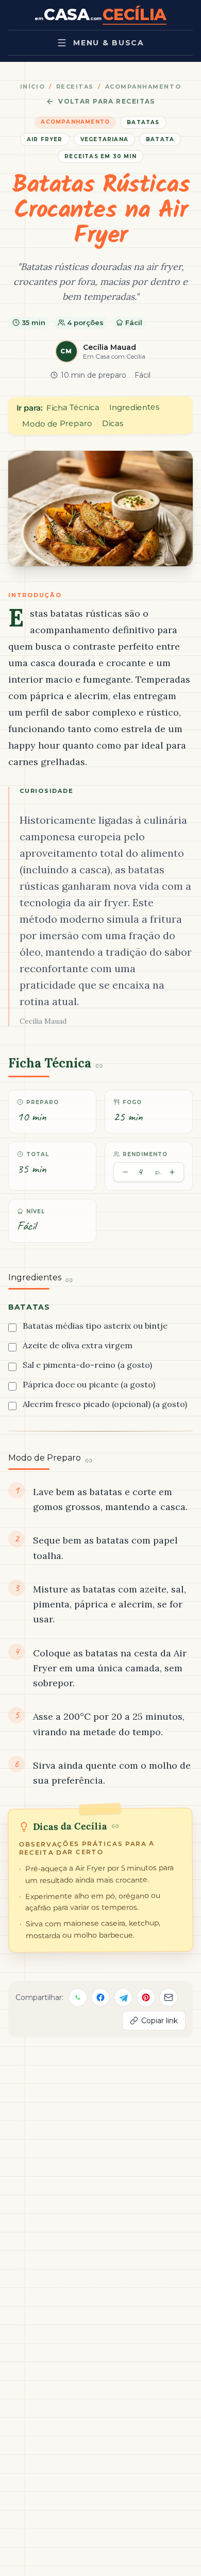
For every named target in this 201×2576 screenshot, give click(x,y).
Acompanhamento (143, 87)
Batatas (143, 122)
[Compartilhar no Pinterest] (146, 1997)
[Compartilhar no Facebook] (100, 1997)
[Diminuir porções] (125, 1172)
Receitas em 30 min (100, 156)
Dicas (113, 423)
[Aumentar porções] (172, 1172)
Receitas (75, 87)
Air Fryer (45, 139)
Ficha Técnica (73, 408)
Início (32, 87)
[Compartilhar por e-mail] (169, 1997)
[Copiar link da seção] (99, 1066)
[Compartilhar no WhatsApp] (78, 1997)
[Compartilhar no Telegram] (123, 1997)
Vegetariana (104, 139)
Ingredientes (134, 407)
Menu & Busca (108, 43)
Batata (160, 139)
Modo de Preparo (57, 423)
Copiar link (160, 2021)
